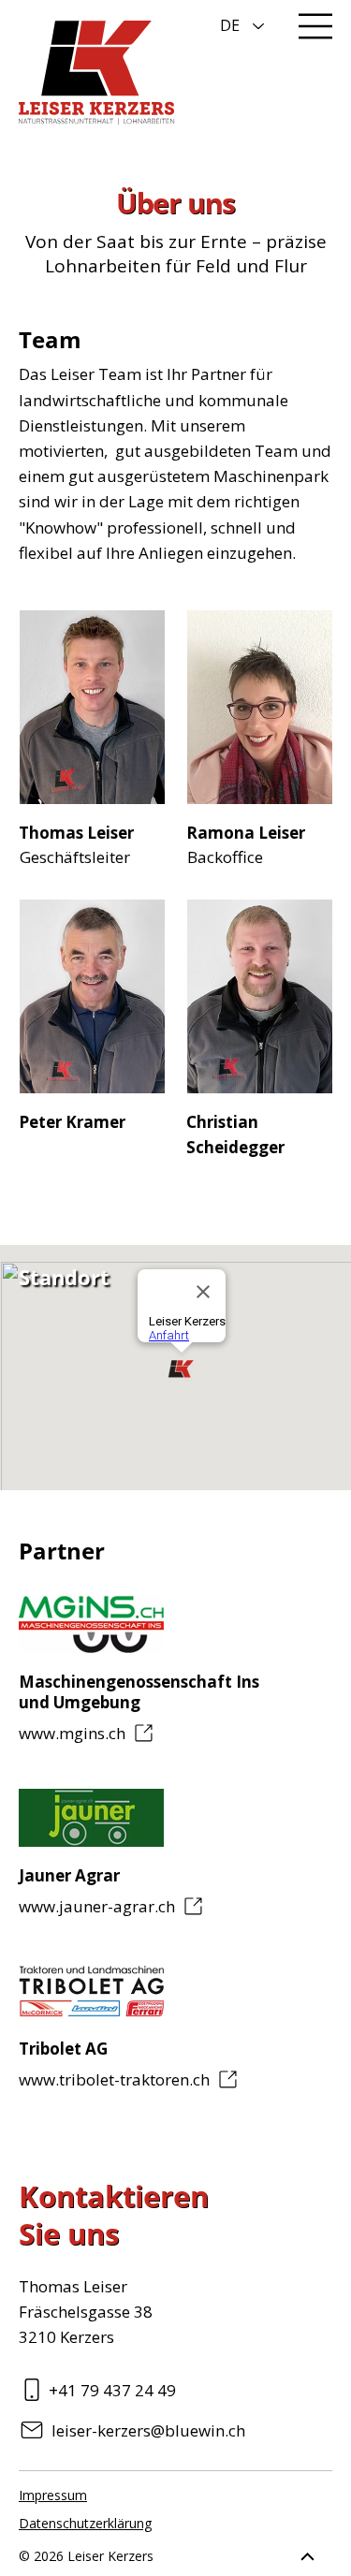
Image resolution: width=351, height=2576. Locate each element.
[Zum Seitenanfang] (307, 2556)
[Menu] (316, 26)
